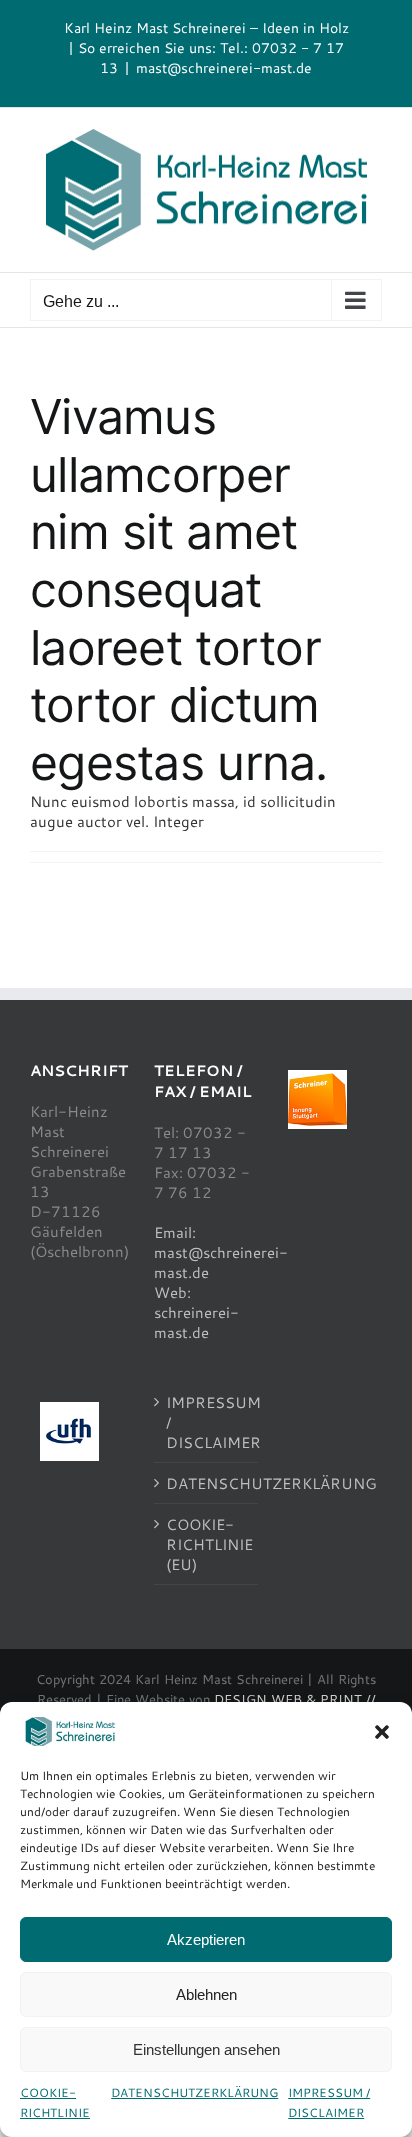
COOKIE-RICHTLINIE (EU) (207, 1544)
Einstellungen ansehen (206, 2049)
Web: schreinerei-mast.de (196, 1312)
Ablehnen (206, 1994)
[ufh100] (69, 1409)
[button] (382, 1732)
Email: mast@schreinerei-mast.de (221, 1252)
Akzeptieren (206, 1939)
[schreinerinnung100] (317, 1077)
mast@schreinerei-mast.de (224, 67)
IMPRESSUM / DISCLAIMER (329, 2102)
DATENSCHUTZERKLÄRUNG (194, 2092)
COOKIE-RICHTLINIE (55, 2102)
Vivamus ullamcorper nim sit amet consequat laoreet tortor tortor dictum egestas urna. (179, 589)
